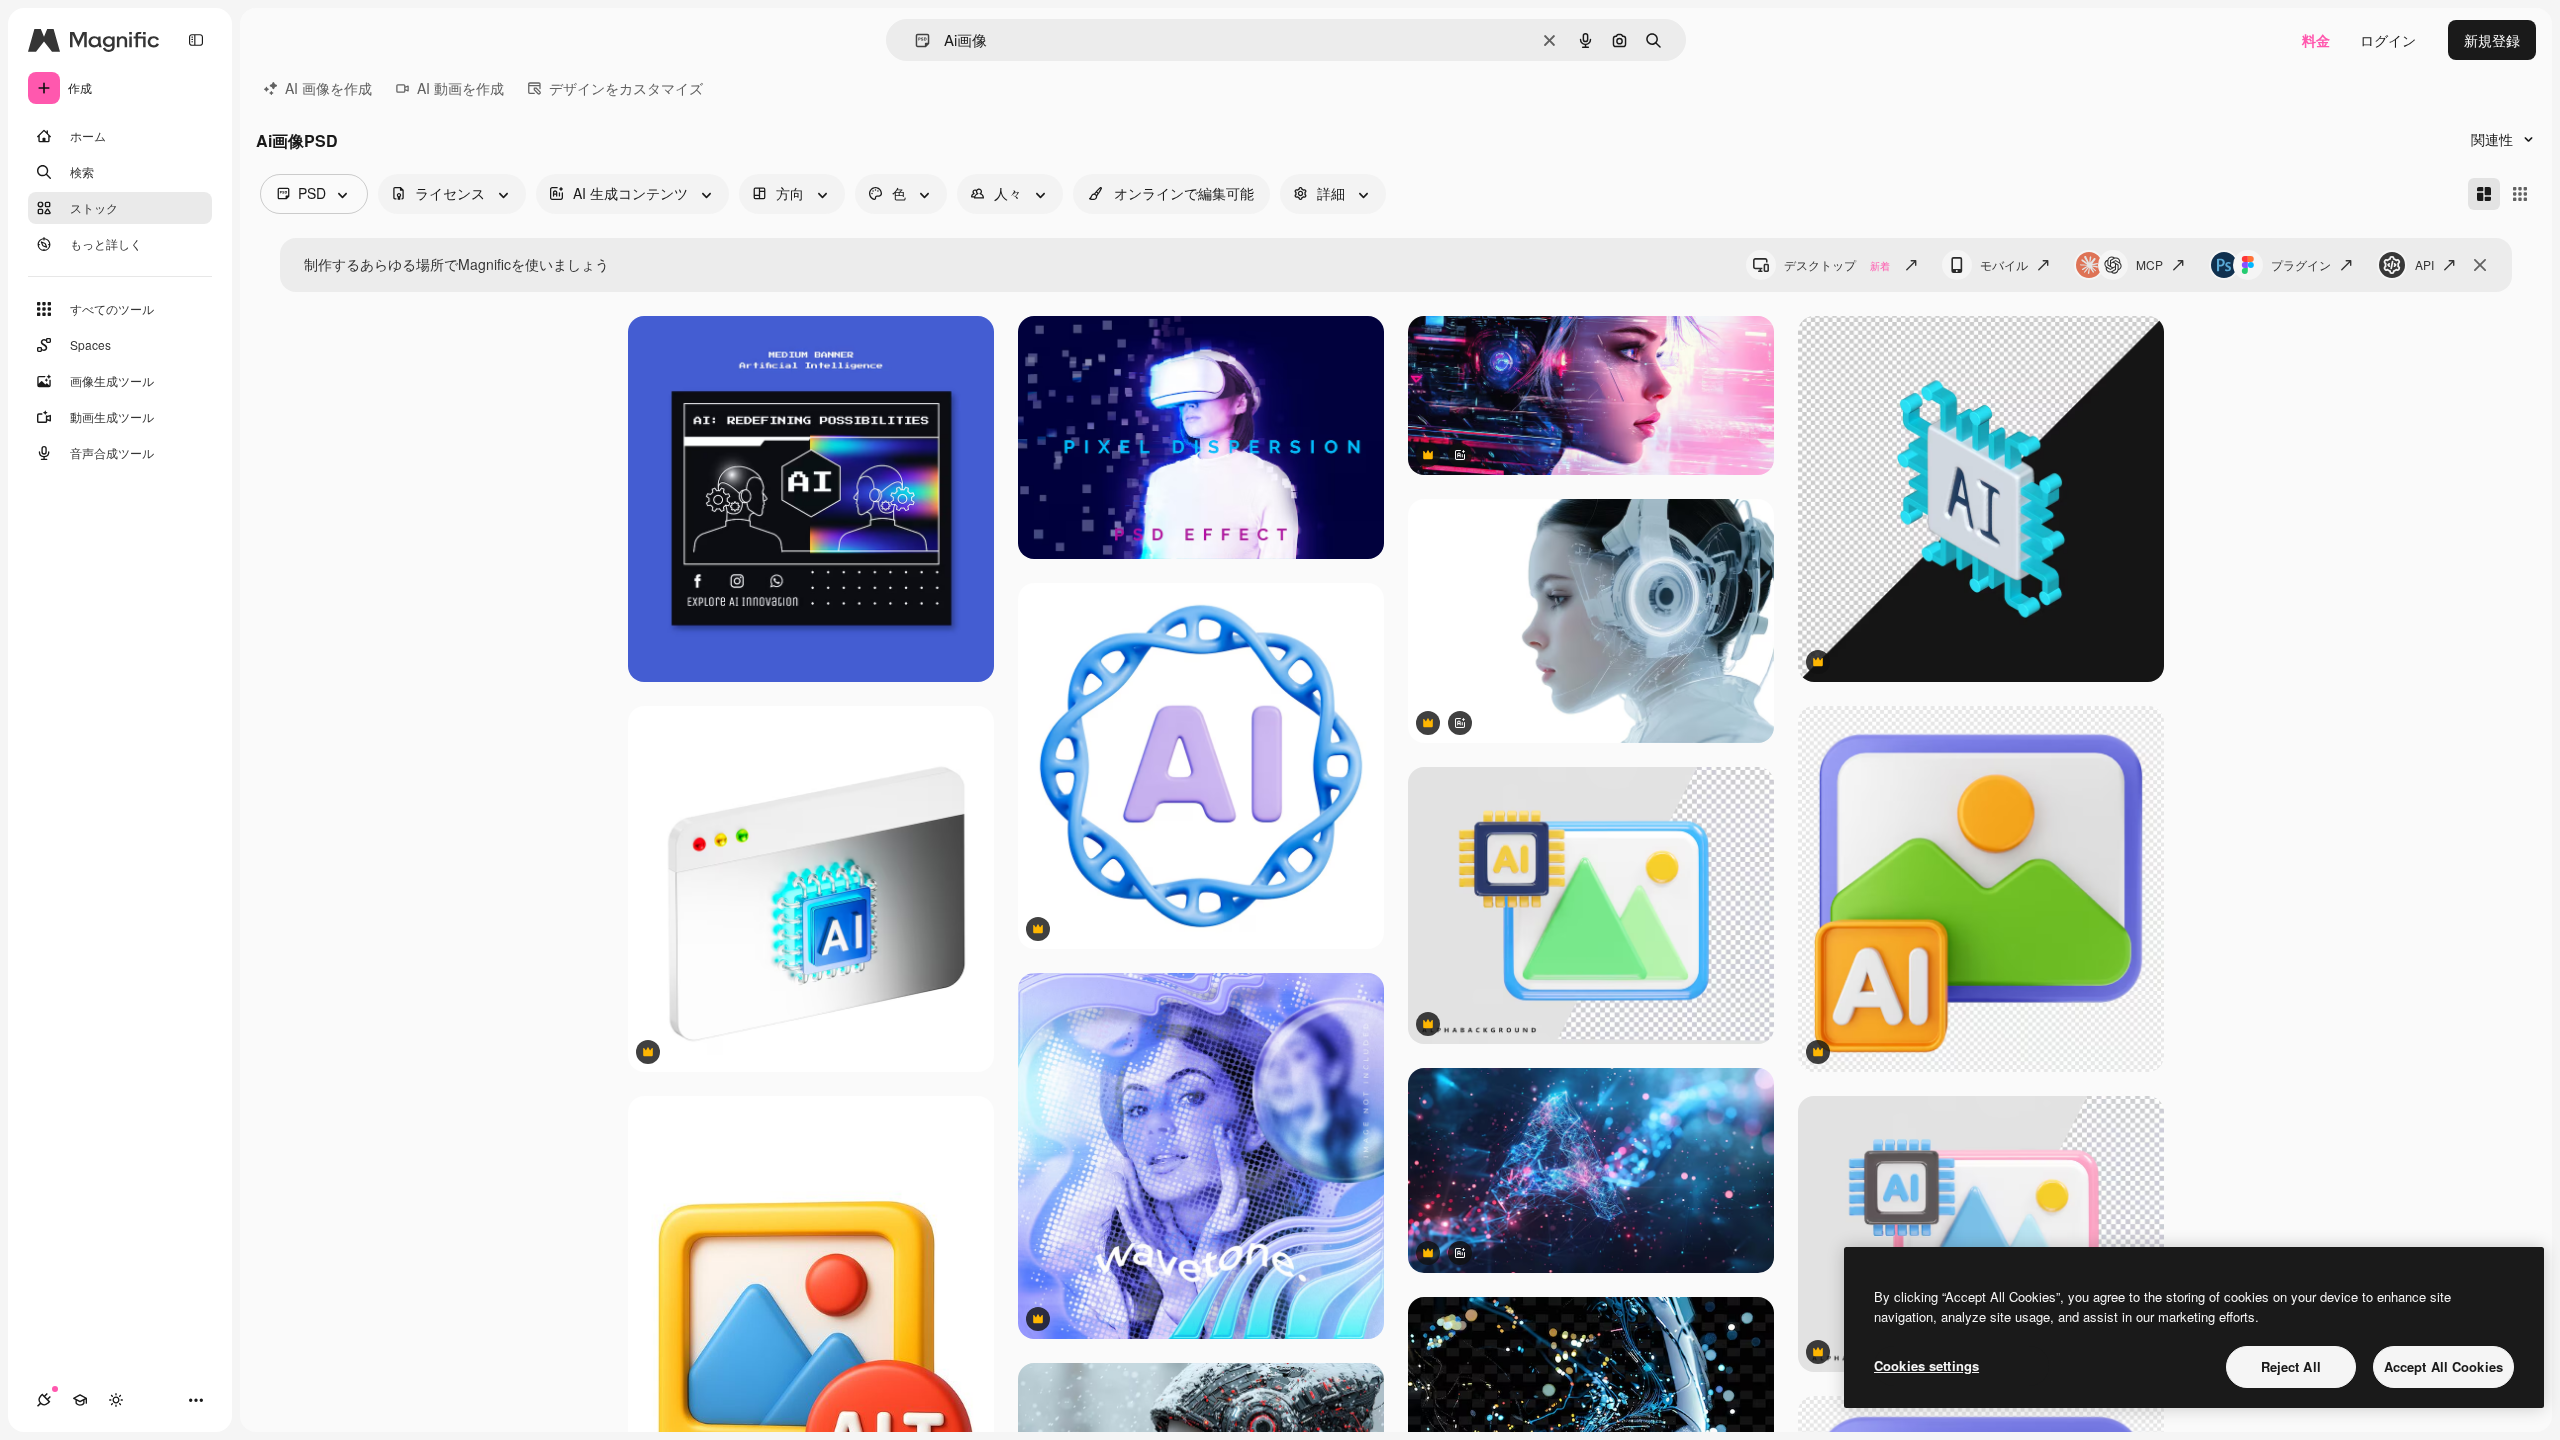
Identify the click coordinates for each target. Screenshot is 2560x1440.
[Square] (2520, 194)
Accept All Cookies (2443, 1366)
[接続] (44, 1400)
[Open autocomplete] (914, 40)
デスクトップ (1837, 264)
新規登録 (2492, 40)
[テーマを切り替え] (116, 1400)
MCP (2149, 264)
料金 (2316, 40)
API (2424, 264)
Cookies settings (1926, 1365)
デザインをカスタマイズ (626, 88)
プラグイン (2301, 264)
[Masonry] (2484, 194)
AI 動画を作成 (460, 88)
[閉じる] (2480, 265)
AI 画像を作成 (328, 88)
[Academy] (80, 1400)
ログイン (2388, 40)
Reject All (2291, 1366)
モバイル (2004, 264)
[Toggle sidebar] (196, 40)
